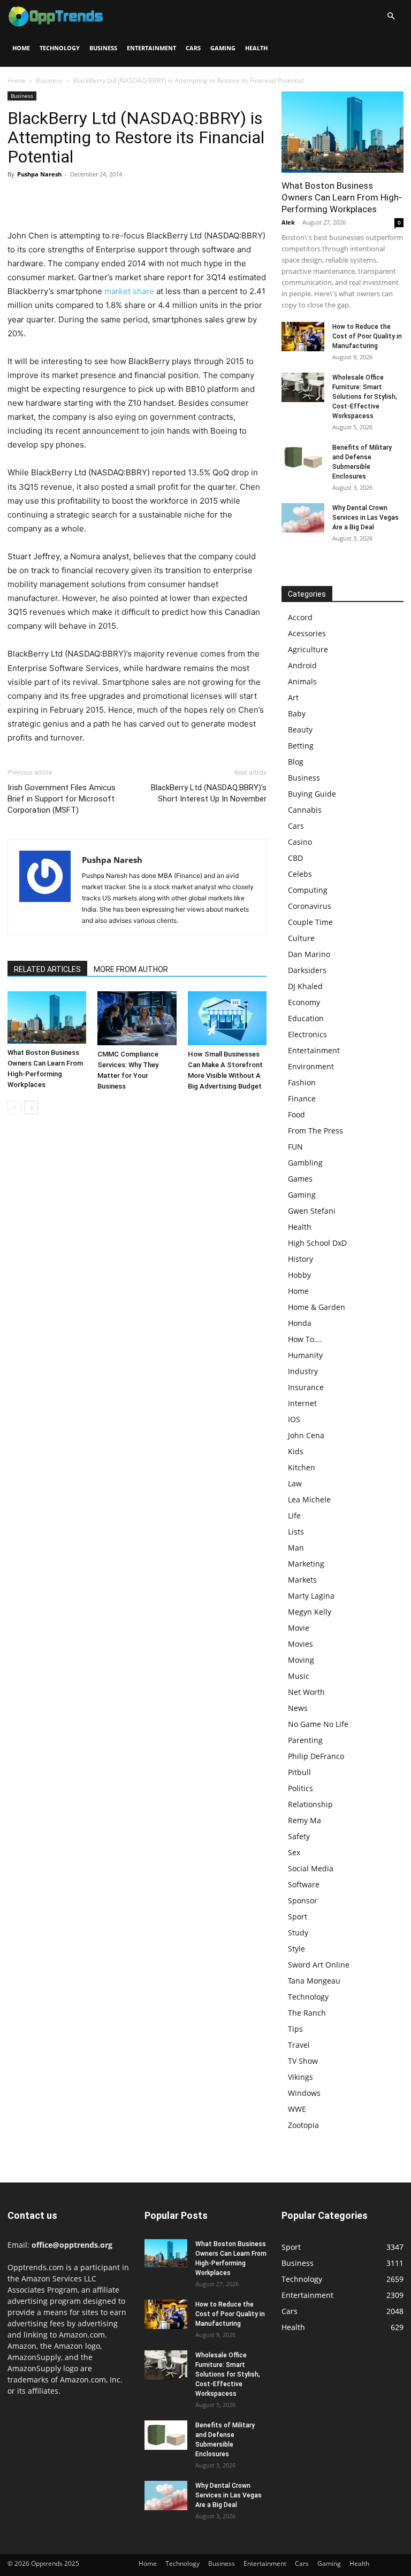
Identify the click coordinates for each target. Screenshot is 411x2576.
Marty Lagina (311, 1596)
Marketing (306, 1564)
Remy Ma (305, 1820)
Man (296, 1548)
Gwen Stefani (312, 1211)
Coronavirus (310, 906)
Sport (298, 1916)
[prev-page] (14, 1108)
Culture (301, 938)
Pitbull (299, 1772)
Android (302, 665)
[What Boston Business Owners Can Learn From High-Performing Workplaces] (47, 1017)
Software (304, 1884)
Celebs (300, 874)
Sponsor (303, 1900)
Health (256, 48)
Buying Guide (312, 794)
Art (293, 697)
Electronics (307, 1034)
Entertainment (151, 48)
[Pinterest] (67, 198)
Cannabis (305, 810)
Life (294, 1515)
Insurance (306, 1387)
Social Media (311, 1868)
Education (306, 1018)
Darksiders (307, 970)
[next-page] (31, 1108)
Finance (302, 1098)
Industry (303, 1371)
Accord (300, 617)
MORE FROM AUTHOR (131, 969)
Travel (299, 2045)
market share (129, 291)
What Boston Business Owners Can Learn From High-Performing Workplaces (342, 197)
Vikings (300, 2077)
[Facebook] (18, 198)
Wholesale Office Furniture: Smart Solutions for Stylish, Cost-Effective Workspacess (365, 397)
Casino (300, 842)
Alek (288, 222)
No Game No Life (318, 1724)
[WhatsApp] (92, 198)
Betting (301, 746)
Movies (300, 1644)
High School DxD (317, 1243)
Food (296, 1115)
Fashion (302, 1082)
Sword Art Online (319, 1965)
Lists (296, 1532)
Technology (60, 48)
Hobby (299, 1275)
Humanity (305, 1355)
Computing (308, 890)
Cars (193, 48)
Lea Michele (309, 1499)
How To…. (305, 1339)
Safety (299, 1836)
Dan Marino (309, 954)
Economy (304, 1002)
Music (299, 1676)
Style (296, 1949)
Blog (296, 762)
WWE (297, 2109)
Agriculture (308, 649)
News (298, 1708)
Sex (294, 1852)
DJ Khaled (305, 986)
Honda (300, 1323)
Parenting (305, 1740)
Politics (300, 1788)
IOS (294, 1419)
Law (295, 1483)
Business (103, 48)
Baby (297, 714)
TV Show (303, 2061)
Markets (302, 1580)
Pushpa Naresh (39, 174)
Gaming (223, 48)
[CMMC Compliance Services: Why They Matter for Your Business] (137, 1018)
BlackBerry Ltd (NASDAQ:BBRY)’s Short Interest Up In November (209, 793)
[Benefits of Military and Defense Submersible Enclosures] (303, 457)
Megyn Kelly (310, 1612)
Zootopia (303, 2125)
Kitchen (302, 1467)
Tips (295, 2029)
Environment (311, 1066)
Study (298, 1933)
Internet (302, 1403)
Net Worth (306, 1692)
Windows (304, 2093)
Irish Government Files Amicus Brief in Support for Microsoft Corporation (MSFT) (62, 799)
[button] (391, 16)
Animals (302, 681)
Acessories (307, 633)
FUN (295, 1147)
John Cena (306, 1435)
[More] (117, 198)
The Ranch (307, 2013)
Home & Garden (317, 1307)
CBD (295, 858)
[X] (43, 198)
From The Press (315, 1131)
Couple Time (310, 922)
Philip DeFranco (316, 1756)
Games (300, 1179)
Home (21, 48)
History (300, 1259)
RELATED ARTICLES (47, 969)
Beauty (300, 730)
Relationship (310, 1804)
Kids (296, 1451)
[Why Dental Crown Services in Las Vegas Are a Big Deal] (303, 518)
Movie (299, 1628)
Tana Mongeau (314, 1981)
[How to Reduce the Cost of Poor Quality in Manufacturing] (303, 337)
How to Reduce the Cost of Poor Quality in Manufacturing (367, 336)
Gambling (305, 1163)
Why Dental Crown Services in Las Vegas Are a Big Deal (366, 518)
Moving (301, 1660)
